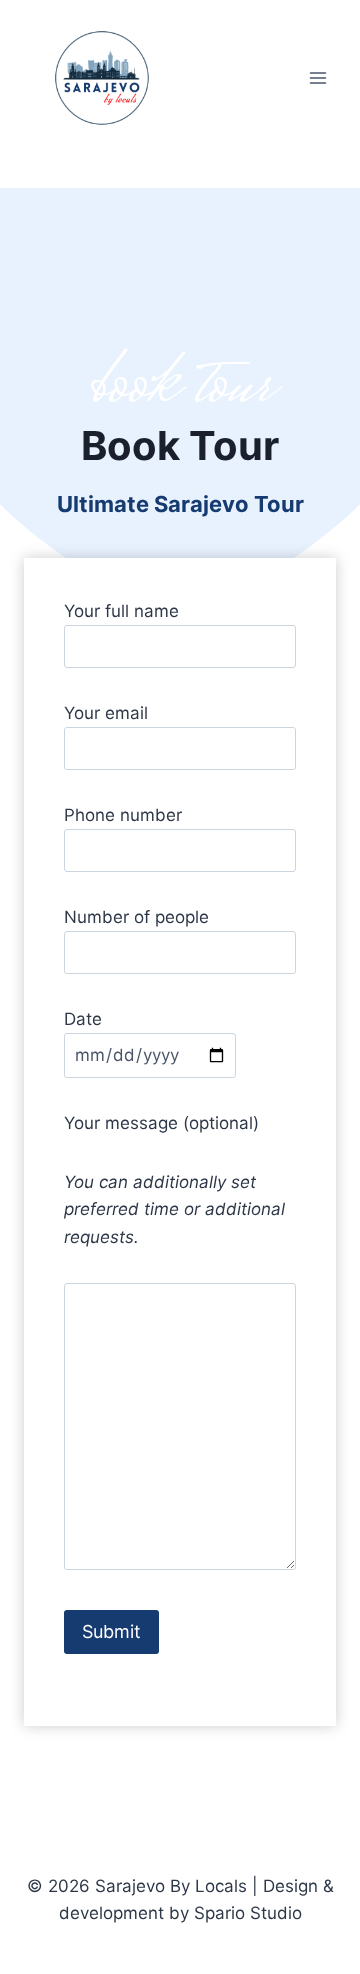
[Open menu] (317, 77)
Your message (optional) (161, 1123)
